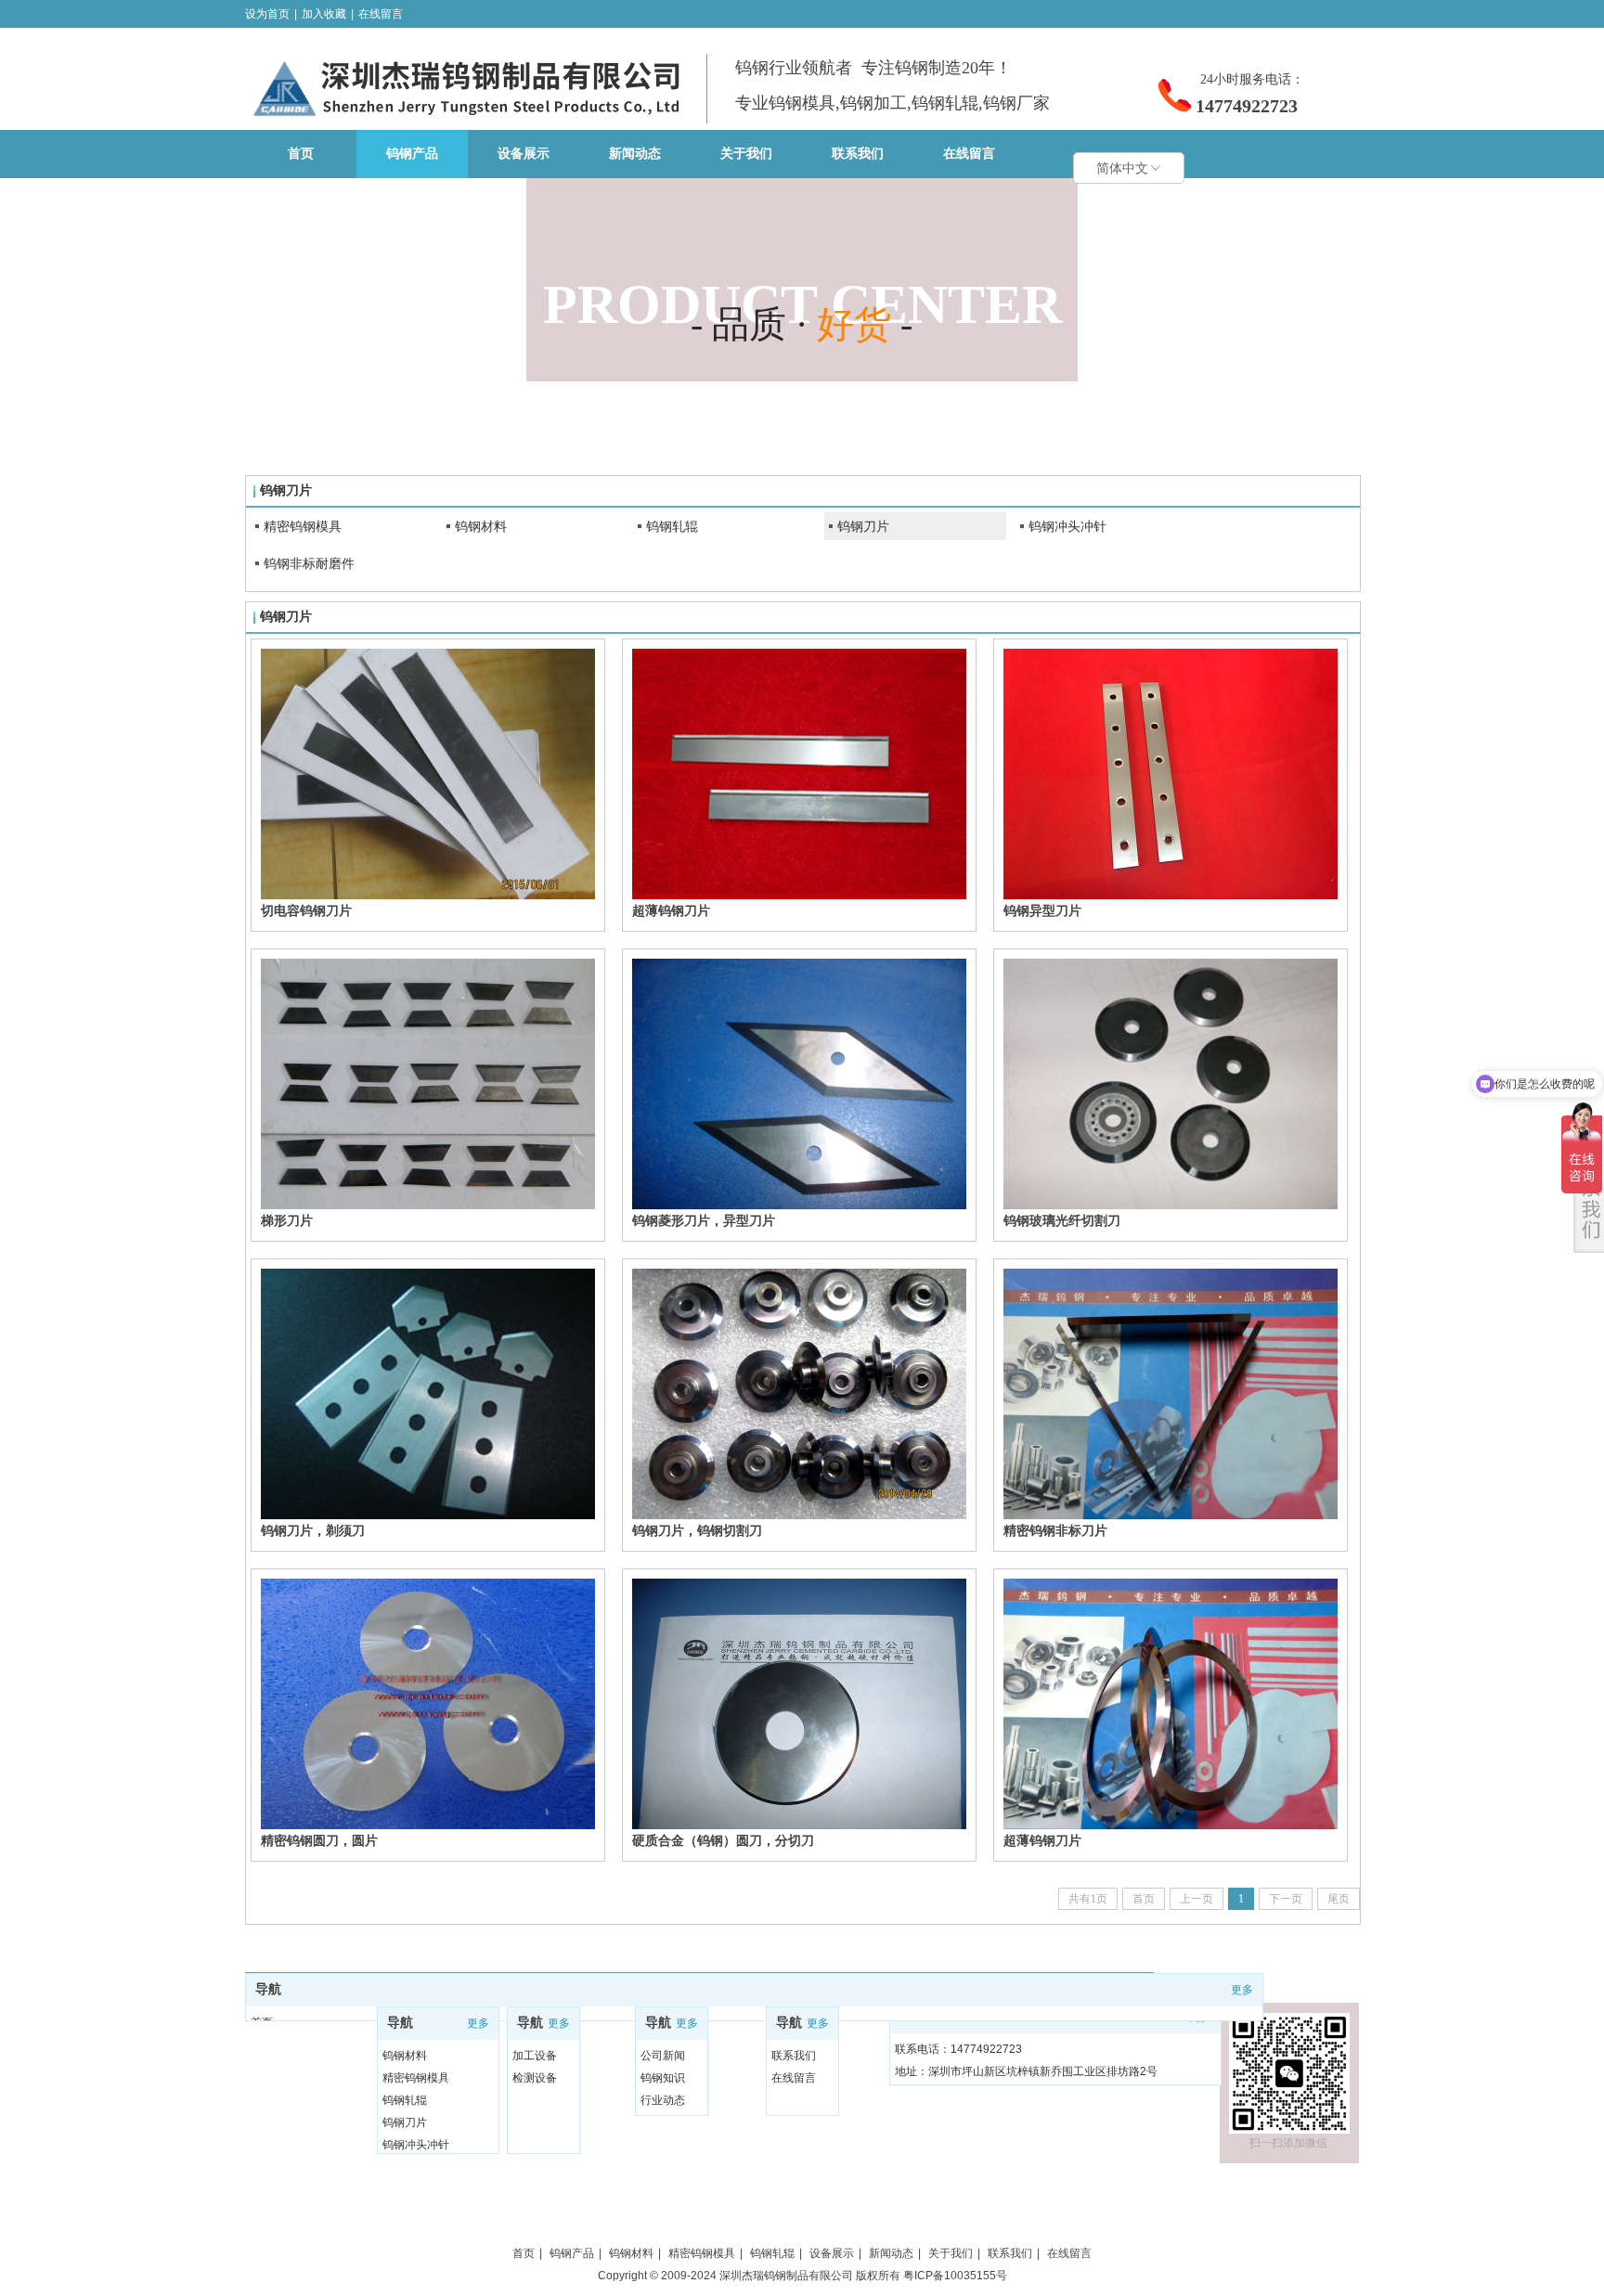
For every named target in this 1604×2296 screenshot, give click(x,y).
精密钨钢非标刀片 (1055, 1530)
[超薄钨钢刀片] (799, 774)
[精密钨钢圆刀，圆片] (428, 1704)
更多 (1242, 1990)
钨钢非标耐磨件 (309, 563)
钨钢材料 (481, 526)
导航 (268, 1989)
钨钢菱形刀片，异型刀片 (704, 1220)
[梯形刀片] (428, 1084)
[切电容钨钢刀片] (428, 774)
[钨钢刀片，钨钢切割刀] (799, 1394)
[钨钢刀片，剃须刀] (428, 1394)
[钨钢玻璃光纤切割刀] (1171, 1084)
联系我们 (794, 2056)
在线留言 (381, 14)
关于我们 (951, 2253)
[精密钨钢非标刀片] (1171, 1394)
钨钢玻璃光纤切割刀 (1062, 1220)
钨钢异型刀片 (1042, 910)
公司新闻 (663, 2056)
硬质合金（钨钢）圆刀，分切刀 (723, 1840)
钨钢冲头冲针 (1067, 526)
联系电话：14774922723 (958, 2049)
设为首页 (267, 14)
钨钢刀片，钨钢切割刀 (697, 1530)
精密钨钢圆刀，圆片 (319, 1840)
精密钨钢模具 (303, 526)
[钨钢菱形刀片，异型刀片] (799, 1084)
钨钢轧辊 (672, 526)
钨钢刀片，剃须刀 (313, 1530)
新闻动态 (891, 2253)
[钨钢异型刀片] (1171, 774)
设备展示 (832, 2253)
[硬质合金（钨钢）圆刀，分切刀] (799, 1704)
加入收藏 (324, 14)
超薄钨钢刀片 (671, 910)
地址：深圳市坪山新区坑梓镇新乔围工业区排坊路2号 (1026, 2071)
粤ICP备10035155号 (955, 2276)
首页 (524, 2253)
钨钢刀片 (863, 526)
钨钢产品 (572, 2253)
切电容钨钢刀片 (306, 910)
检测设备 (535, 2078)
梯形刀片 (287, 1220)
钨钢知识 (663, 2078)
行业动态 (663, 2100)
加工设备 (535, 2056)
